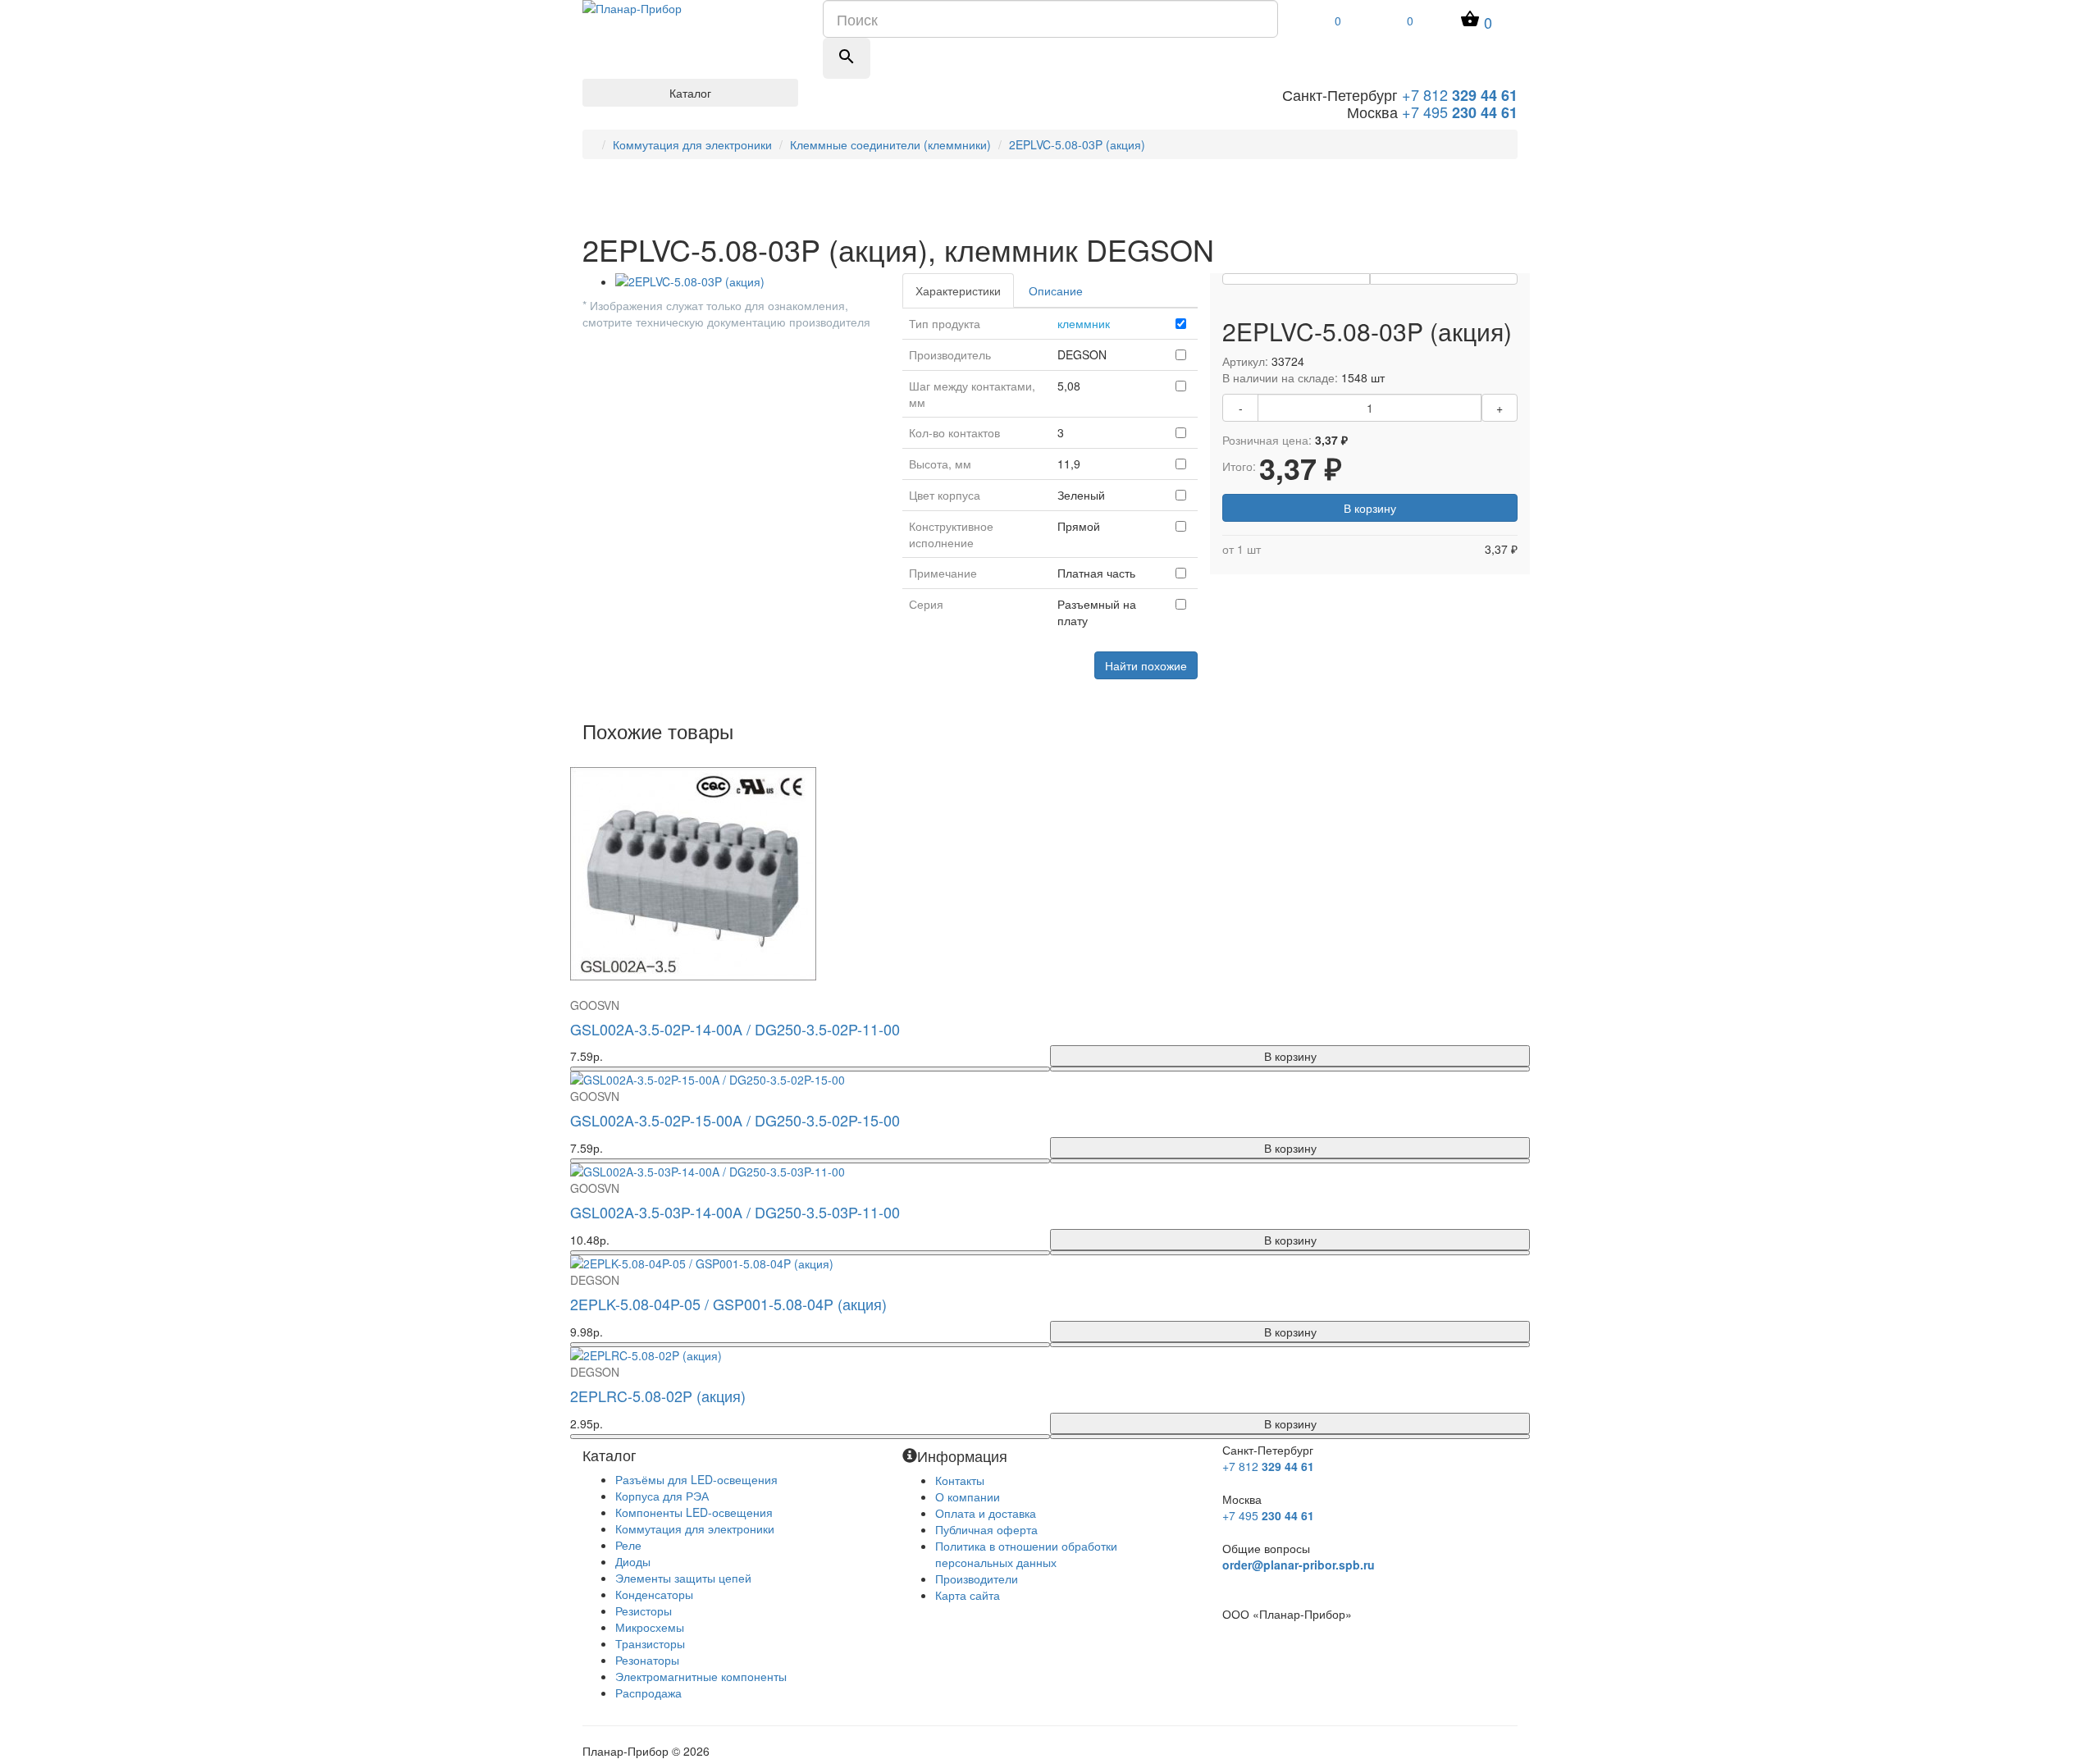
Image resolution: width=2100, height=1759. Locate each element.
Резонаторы (647, 1660)
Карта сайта (968, 1595)
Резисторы (644, 1611)
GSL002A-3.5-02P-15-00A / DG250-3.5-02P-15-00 (735, 1120)
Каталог (690, 93)
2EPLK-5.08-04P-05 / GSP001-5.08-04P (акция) (728, 1304)
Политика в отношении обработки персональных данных (1026, 1554)
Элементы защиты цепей (683, 1578)
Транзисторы (650, 1643)
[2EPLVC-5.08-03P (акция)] (746, 281)
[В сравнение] (1444, 279)
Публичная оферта (986, 1529)
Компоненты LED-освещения (694, 1512)
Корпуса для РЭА (662, 1496)
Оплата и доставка (986, 1513)
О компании (968, 1496)
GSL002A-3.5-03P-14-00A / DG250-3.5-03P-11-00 (735, 1212)
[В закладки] (1296, 279)
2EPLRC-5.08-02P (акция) (658, 1396)
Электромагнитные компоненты (701, 1676)
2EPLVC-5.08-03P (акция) (1077, 144)
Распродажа (648, 1693)
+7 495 (1460, 112)
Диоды (633, 1561)
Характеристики (958, 290)
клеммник (1084, 323)
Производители (977, 1579)
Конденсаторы (654, 1594)
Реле (628, 1545)
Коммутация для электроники (692, 144)
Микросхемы (650, 1627)
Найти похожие (1146, 665)
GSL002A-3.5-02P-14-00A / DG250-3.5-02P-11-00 (735, 1029)
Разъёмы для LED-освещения (696, 1479)
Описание (1056, 290)
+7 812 (1460, 94)
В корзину (1370, 508)
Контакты (960, 1480)
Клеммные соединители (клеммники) (890, 144)
